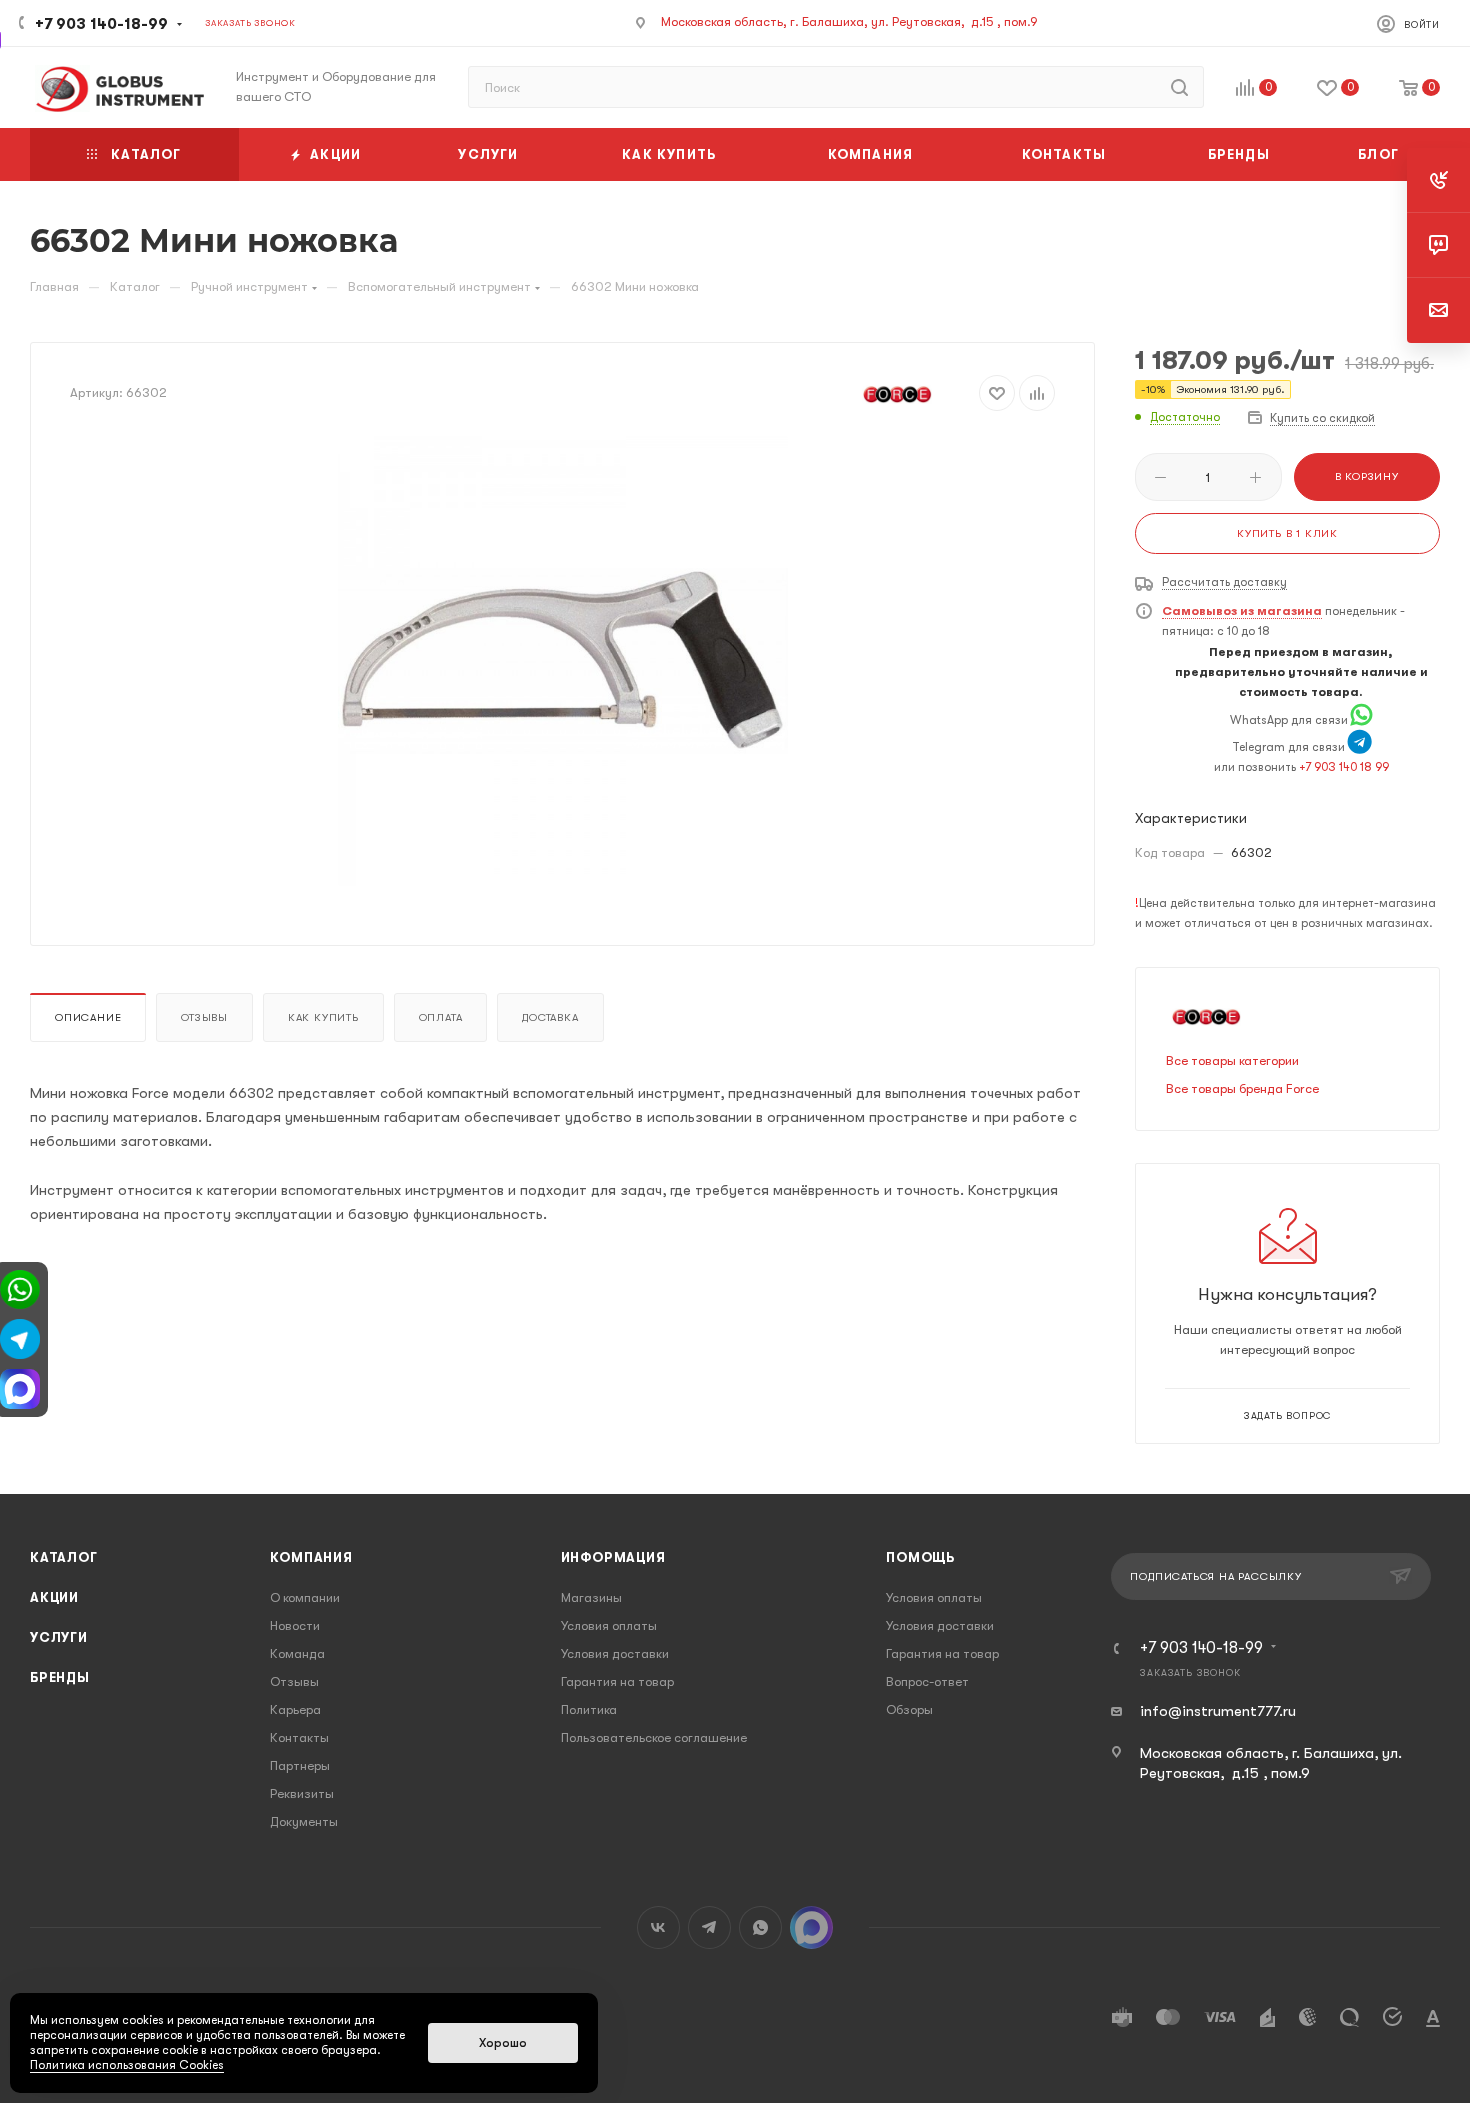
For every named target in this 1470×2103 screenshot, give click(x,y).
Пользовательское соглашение (654, 1737)
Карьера (295, 1709)
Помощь (920, 1557)
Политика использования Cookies (127, 2065)
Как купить (323, 1017)
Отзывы (204, 1017)
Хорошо (503, 2043)
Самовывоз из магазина (1242, 611)
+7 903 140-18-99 (101, 24)
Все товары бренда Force (1242, 1088)
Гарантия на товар (617, 1681)
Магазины (591, 1597)
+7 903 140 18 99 (1344, 767)
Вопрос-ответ (927, 1681)
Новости (295, 1625)
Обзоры (909, 1709)
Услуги (59, 1637)
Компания (311, 1557)
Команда (297, 1653)
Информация (613, 1557)
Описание (88, 1017)
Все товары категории (1232, 1060)
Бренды (60, 1677)
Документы (304, 1821)
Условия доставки (615, 1653)
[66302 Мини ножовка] (563, 661)
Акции (54, 1597)
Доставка (550, 1017)
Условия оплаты (609, 1625)
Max (811, 1927)
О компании (305, 1597)
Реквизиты (302, 1793)
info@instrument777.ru (1218, 1711)
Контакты (299, 1737)
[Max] (20, 1388)
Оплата (441, 1017)
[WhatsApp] (1361, 720)
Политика (589, 1709)
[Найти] (1179, 87)
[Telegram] (1359, 747)
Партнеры (300, 1765)
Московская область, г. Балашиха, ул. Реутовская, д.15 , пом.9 (849, 21)
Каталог (64, 1557)
